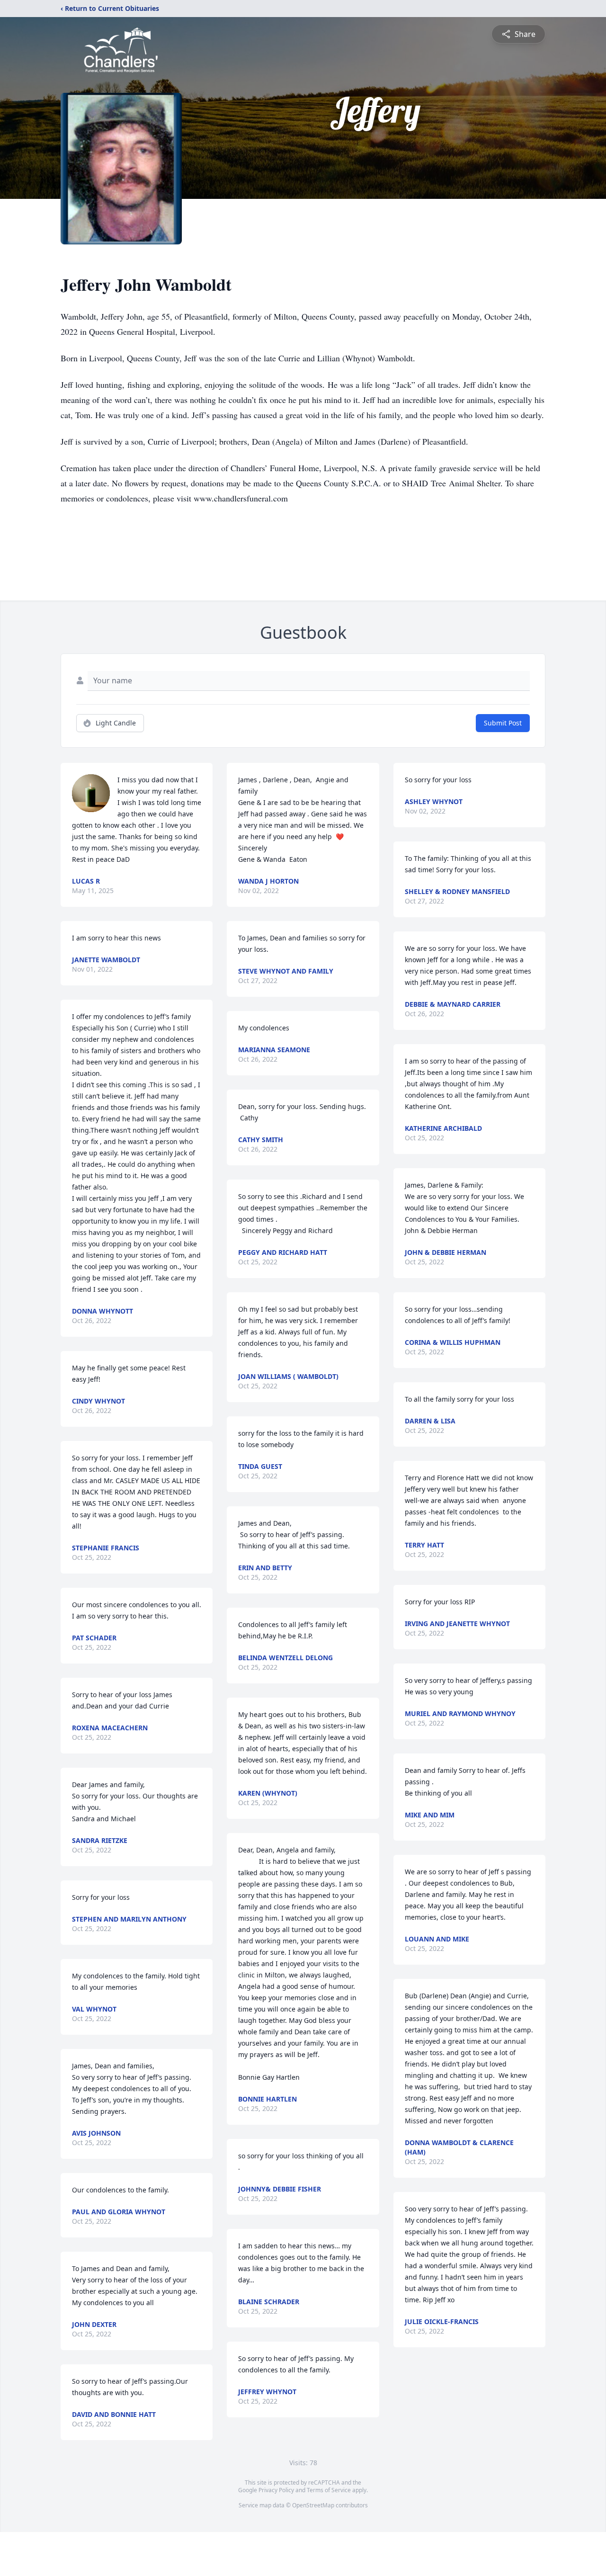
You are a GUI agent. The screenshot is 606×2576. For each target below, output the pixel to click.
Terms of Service (329, 2490)
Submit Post (503, 723)
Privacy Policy (276, 2490)
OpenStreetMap (313, 2505)
